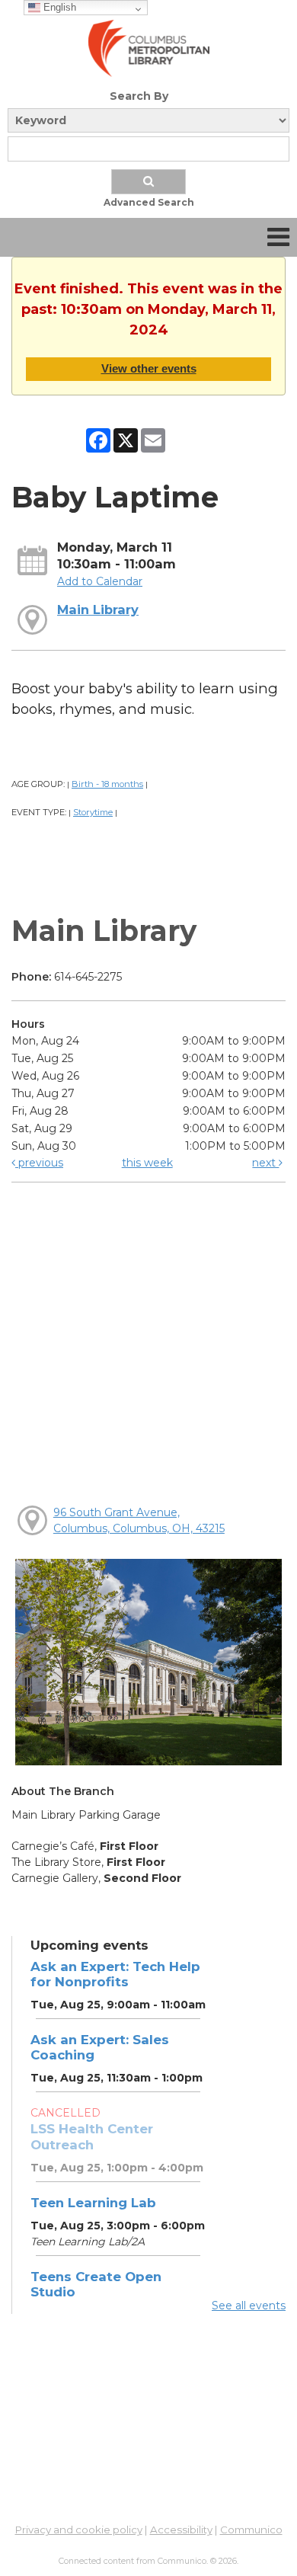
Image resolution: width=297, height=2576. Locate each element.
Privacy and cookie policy (79, 2530)
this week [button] (147, 1163)
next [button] (265, 1163)
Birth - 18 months (107, 784)
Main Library (98, 610)
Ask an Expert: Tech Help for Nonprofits (115, 1974)
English (58, 7)
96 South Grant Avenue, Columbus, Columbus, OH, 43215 (139, 1520)
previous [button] (39, 1163)
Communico (251, 2530)
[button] (278, 237)
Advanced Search (149, 202)
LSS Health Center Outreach (92, 2136)
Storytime (93, 812)
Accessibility (181, 2530)
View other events (149, 368)
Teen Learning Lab (93, 2203)
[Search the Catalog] (148, 182)
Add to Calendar (100, 581)
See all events (249, 2306)
